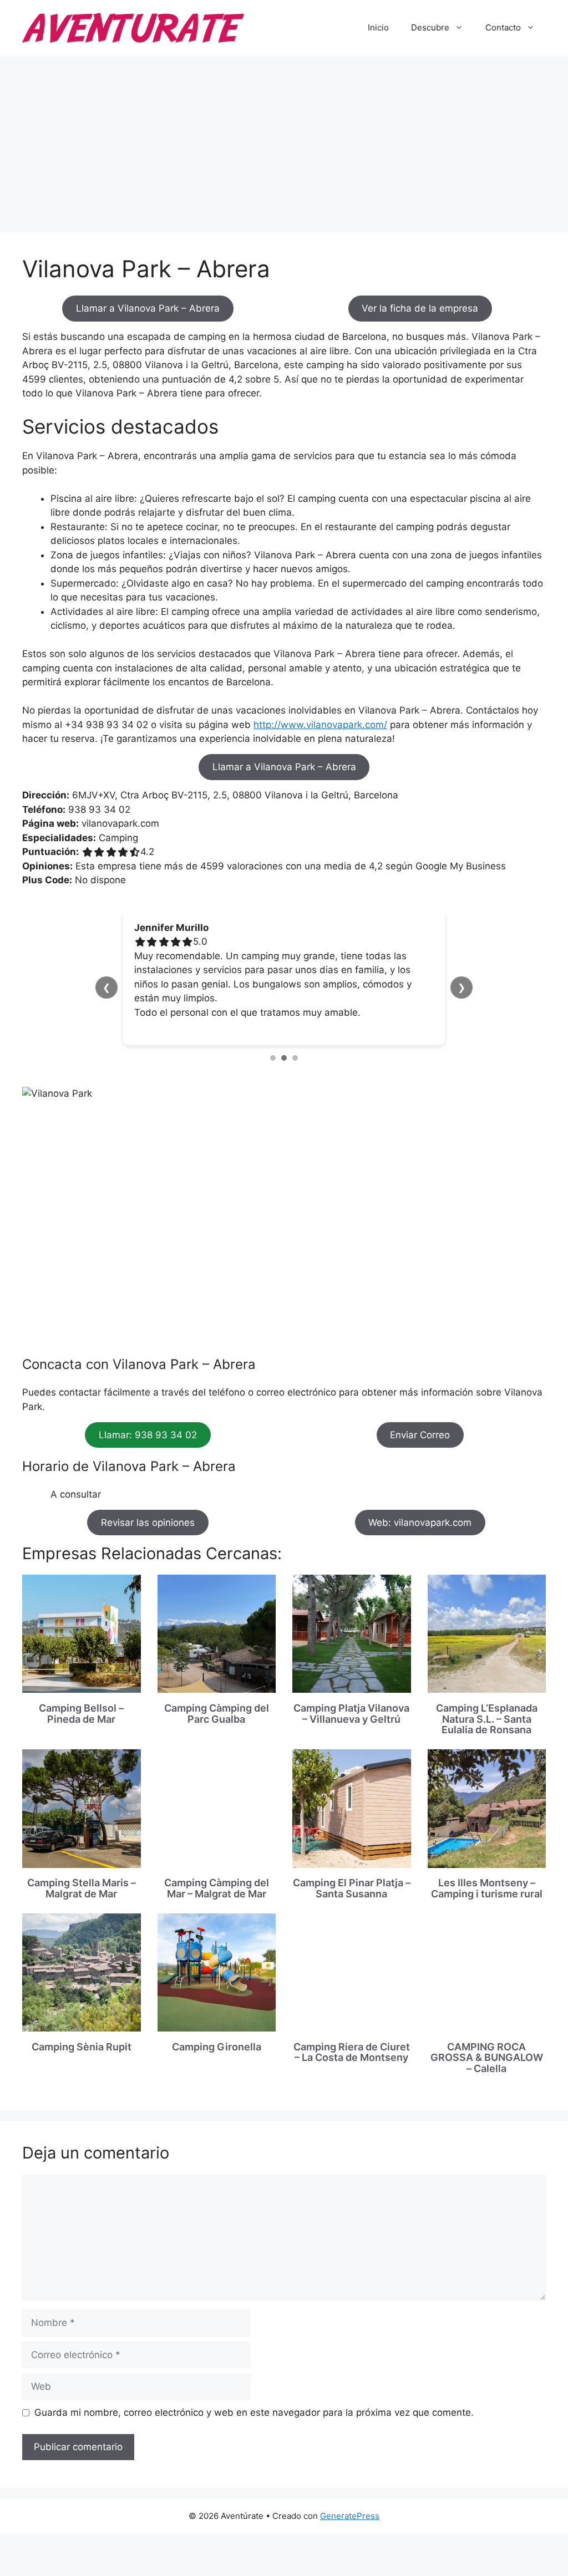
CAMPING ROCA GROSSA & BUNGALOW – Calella (487, 2058)
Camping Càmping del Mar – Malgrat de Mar (217, 1888)
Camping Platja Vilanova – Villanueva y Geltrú (351, 1714)
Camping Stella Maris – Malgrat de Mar (82, 1888)
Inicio (378, 27)
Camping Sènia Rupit (82, 2047)
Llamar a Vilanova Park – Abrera (148, 308)
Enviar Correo (420, 1435)
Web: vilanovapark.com (420, 1523)
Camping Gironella (217, 2047)
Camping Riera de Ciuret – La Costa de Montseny (352, 2052)
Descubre (430, 27)
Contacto (503, 27)
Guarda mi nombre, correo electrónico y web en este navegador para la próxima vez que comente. (254, 2412)
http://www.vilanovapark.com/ (320, 725)
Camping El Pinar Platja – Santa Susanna (352, 1888)
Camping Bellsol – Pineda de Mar (81, 1714)
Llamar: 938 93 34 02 (148, 1435)
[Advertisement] (284, 139)
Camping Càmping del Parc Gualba (217, 1714)
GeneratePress (350, 2516)
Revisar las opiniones (148, 1523)
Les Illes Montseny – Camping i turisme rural (487, 1888)
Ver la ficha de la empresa (420, 308)
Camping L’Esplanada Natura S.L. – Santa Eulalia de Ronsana (487, 1719)
